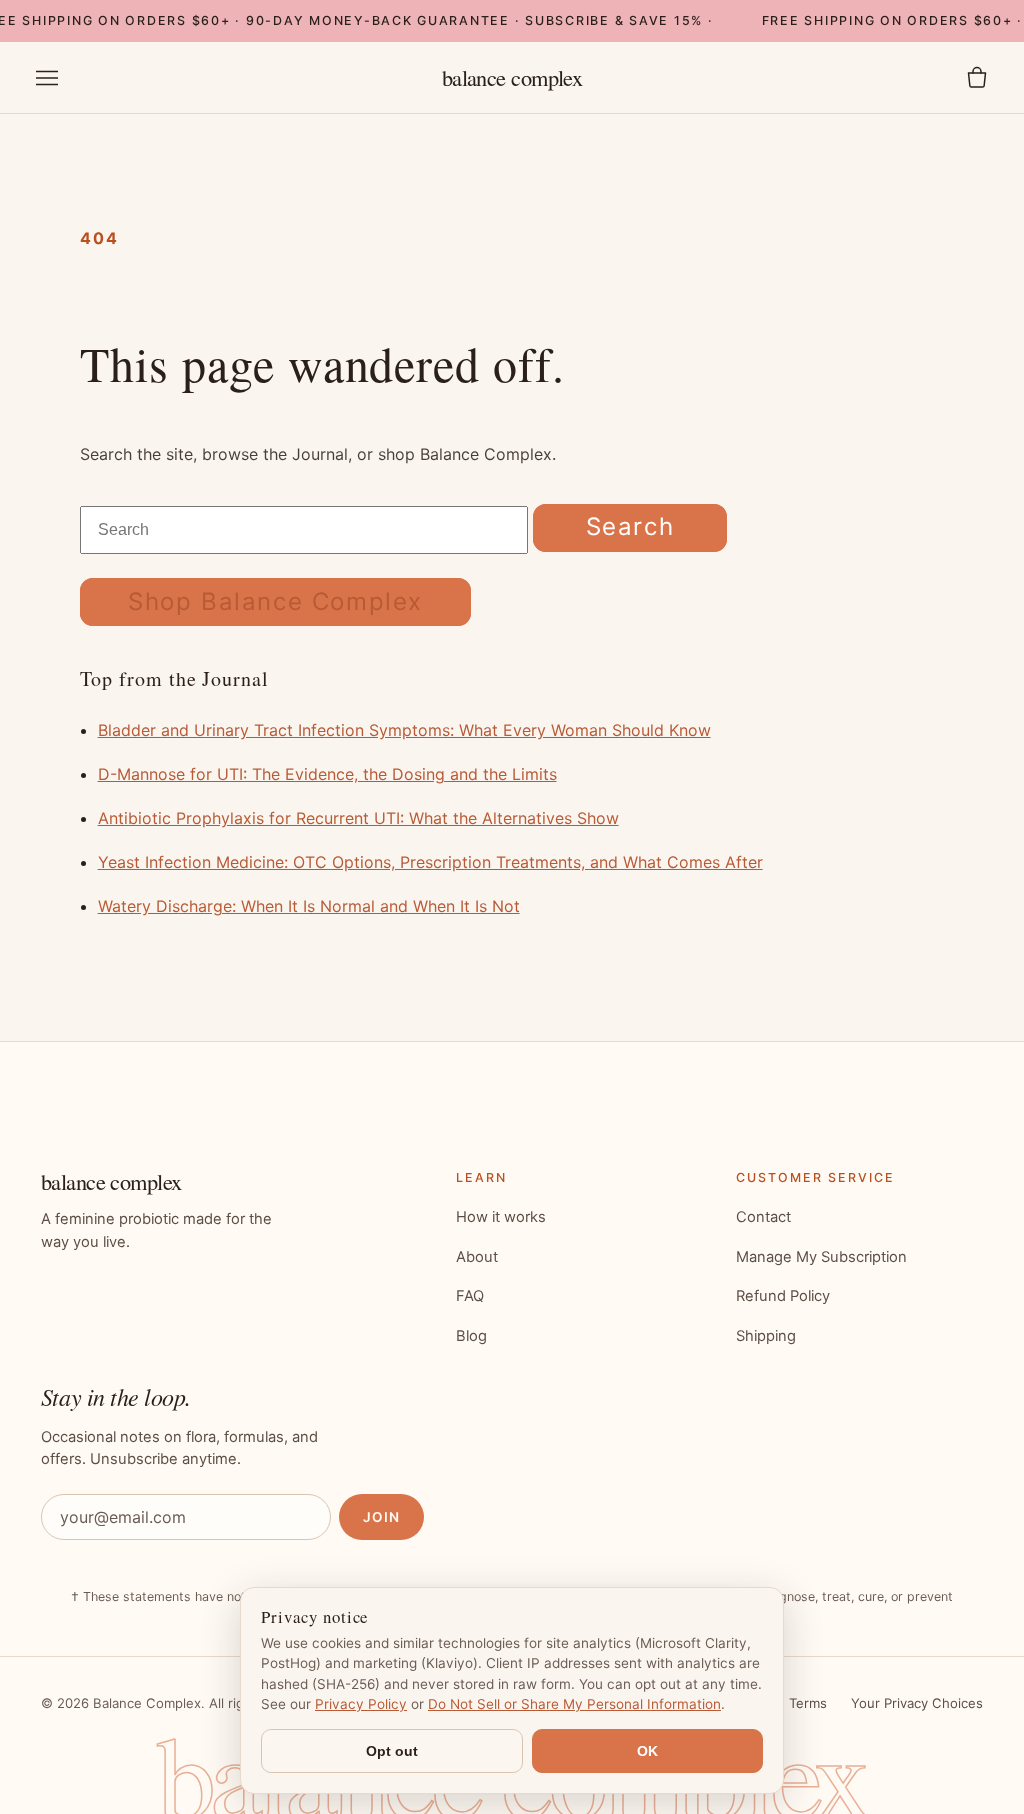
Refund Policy (783, 1296)
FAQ (470, 1296)
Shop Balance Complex (275, 601)
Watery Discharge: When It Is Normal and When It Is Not (309, 906)
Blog (471, 1336)
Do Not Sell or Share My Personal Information (574, 1704)
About (477, 1257)
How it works (501, 1217)
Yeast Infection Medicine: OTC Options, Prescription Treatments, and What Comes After (430, 862)
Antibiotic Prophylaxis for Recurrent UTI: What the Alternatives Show (358, 818)
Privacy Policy (361, 1704)
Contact (763, 1217)
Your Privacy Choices (917, 1703)
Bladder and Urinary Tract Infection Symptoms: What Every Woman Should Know (404, 730)
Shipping (766, 1336)
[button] (977, 78)
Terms (808, 1703)
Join (381, 1517)
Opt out (392, 1751)
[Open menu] (47, 78)
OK (647, 1751)
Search (630, 526)
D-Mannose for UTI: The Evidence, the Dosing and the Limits (327, 774)
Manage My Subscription (821, 1257)
